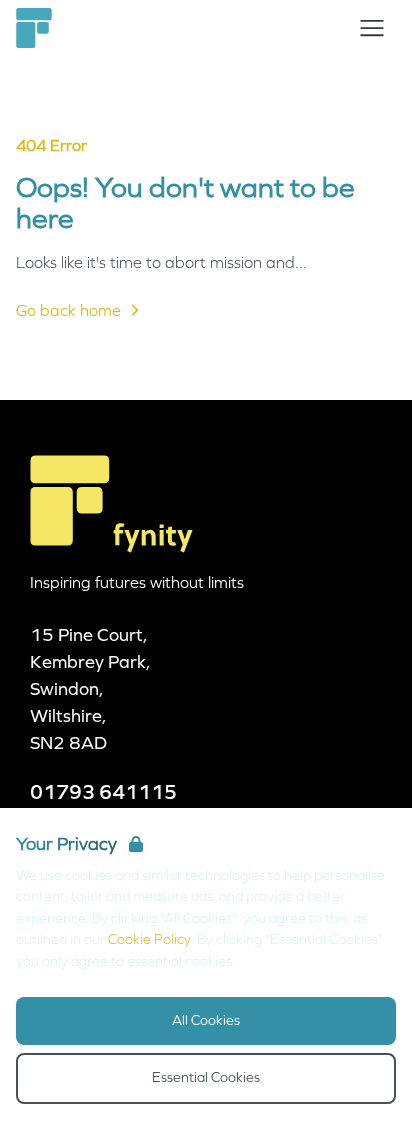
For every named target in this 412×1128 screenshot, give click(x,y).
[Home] (34, 28)
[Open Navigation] (372, 28)
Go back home (68, 310)
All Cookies (206, 1020)
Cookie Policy (149, 939)
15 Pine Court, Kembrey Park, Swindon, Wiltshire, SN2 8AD (90, 689)
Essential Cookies (206, 1077)
